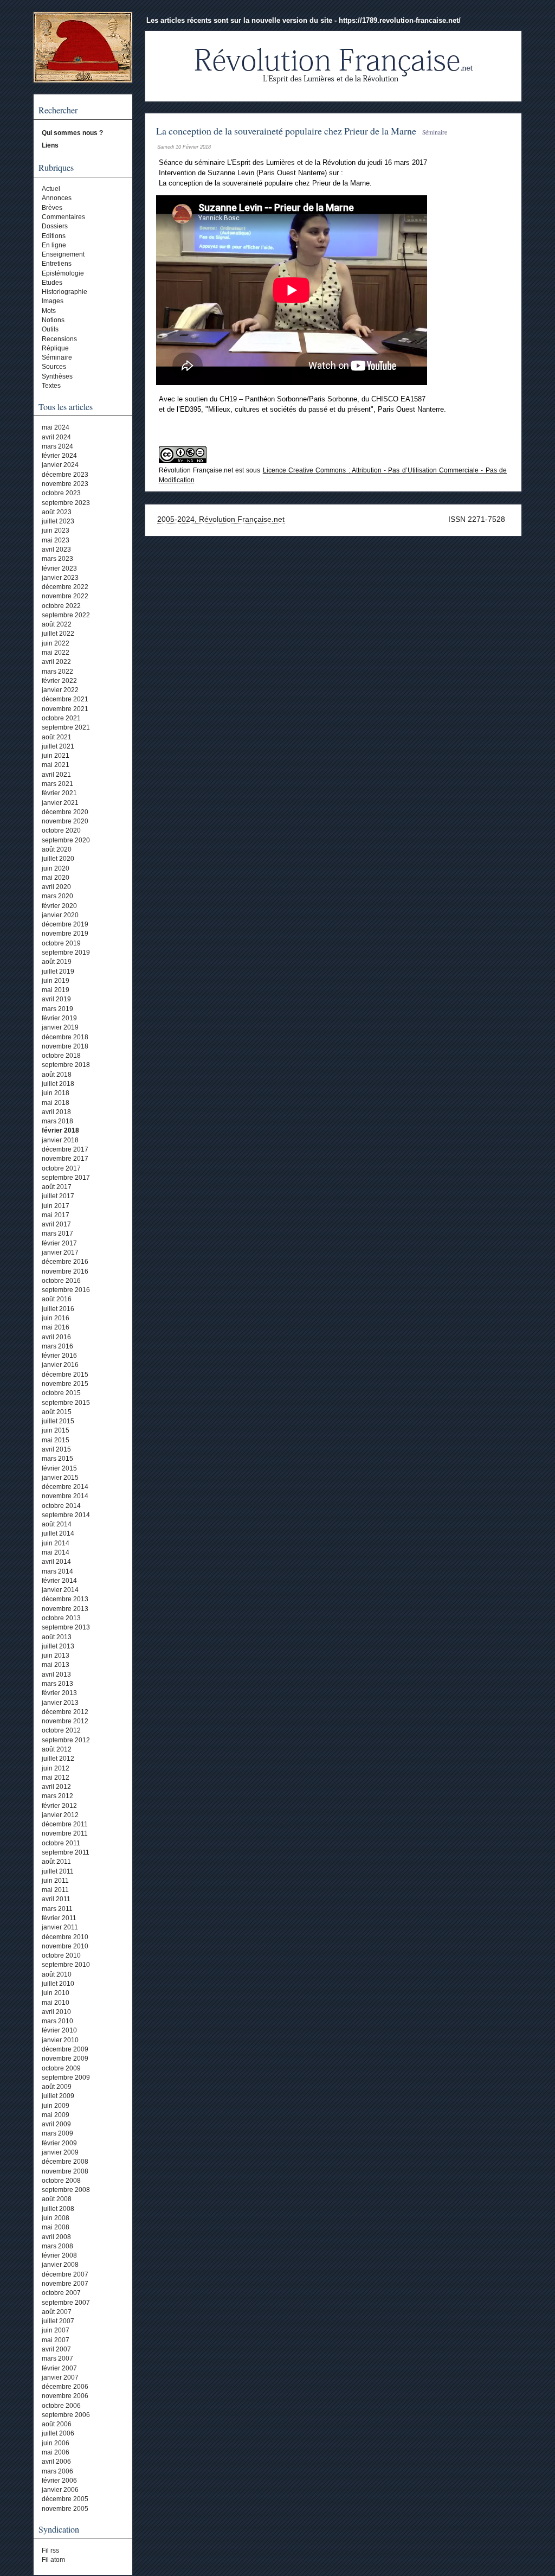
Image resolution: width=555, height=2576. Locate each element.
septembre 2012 (66, 1740)
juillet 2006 (58, 2433)
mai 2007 (56, 2340)
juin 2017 (56, 1206)
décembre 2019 (65, 924)
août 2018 (57, 1075)
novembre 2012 (65, 1721)
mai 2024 (56, 427)
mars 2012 (57, 1796)
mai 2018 (56, 1103)
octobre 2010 (61, 1955)
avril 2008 (56, 2237)
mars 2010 (57, 2021)
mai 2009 (56, 2115)
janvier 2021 (60, 803)
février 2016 (59, 1356)
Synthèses (57, 376)
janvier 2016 (60, 1365)
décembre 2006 (65, 2387)
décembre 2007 (65, 2274)
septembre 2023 (66, 503)
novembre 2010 (65, 1946)
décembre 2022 (65, 587)
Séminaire (57, 357)
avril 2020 (56, 887)
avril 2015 (56, 1449)
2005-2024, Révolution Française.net (221, 519)
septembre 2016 (66, 1290)
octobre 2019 (61, 943)
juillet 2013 (58, 1646)
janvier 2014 (60, 1590)
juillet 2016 (58, 1309)
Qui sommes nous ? (72, 133)
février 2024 (59, 456)
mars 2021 (57, 784)
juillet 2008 (58, 2209)
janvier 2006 (60, 2490)
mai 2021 (56, 765)
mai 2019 (56, 990)
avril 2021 (56, 775)
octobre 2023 (61, 493)
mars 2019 (57, 1009)
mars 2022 (57, 672)
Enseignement (63, 254)
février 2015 (59, 1468)
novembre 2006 (65, 2396)
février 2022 (59, 681)
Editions (54, 236)
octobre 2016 (61, 1281)
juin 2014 (56, 1543)
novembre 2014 (65, 1496)
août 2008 (57, 2199)
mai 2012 (56, 1778)
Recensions (59, 339)
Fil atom (53, 2560)
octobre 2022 (61, 606)
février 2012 (59, 1806)
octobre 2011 (61, 1843)
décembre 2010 (65, 1937)
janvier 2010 (60, 2040)
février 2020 (59, 906)
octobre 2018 (61, 1056)
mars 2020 (57, 896)
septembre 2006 (66, 2415)
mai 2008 (56, 2227)
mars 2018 (57, 1121)
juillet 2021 (58, 746)
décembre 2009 (65, 2049)
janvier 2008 (60, 2265)
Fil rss (50, 2551)
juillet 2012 (58, 1759)
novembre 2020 (65, 821)
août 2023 (57, 512)
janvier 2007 (60, 2377)
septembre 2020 (66, 840)
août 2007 (57, 2312)
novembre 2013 (65, 1609)
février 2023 (59, 568)
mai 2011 (55, 1890)
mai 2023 (56, 540)
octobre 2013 (61, 1618)
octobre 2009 (61, 2068)
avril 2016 (56, 1337)
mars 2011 (57, 1909)
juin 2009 (56, 2106)
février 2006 (59, 2481)
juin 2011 (55, 1881)
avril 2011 (56, 1899)
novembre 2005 (65, 2509)
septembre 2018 (66, 1065)
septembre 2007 (66, 2303)
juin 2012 (56, 1768)
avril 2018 (56, 1112)
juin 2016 (56, 1318)
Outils (50, 329)
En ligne (54, 245)
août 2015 (57, 1412)
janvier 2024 (60, 465)
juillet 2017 (58, 1196)
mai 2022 (56, 653)
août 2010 (57, 1974)
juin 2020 (56, 868)
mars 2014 (57, 1571)
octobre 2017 (61, 1168)
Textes (51, 386)
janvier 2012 (60, 1815)
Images (53, 301)
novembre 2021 (65, 709)
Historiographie (64, 292)
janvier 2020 (60, 915)
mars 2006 (57, 2471)
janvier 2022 (60, 690)
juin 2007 (56, 2330)
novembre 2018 (65, 1046)
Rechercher (58, 110)
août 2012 (57, 1749)
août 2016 (57, 1299)
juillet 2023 (58, 521)
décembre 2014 (65, 1487)
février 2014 (59, 1581)
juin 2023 (56, 530)
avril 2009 (56, 2124)
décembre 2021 (65, 699)
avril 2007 (56, 2349)
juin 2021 (56, 756)
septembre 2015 (66, 1403)
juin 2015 (56, 1430)
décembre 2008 (65, 2162)
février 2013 (59, 1693)
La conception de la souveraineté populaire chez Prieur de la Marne (286, 131)
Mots (49, 311)
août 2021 (57, 737)
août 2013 (57, 1637)
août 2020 (57, 849)
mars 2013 (57, 1684)
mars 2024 (57, 446)
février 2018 (60, 1130)
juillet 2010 (58, 1984)
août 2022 (57, 624)
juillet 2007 (58, 2321)
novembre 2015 (65, 1384)
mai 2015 (56, 1440)
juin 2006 (56, 2443)
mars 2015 (57, 1459)
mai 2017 (56, 1215)
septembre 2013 (66, 1627)
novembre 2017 (65, 1159)
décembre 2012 (65, 1712)
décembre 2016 (65, 1262)
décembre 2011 (65, 1824)
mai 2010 (56, 2003)
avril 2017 (56, 1224)
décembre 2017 (65, 1149)
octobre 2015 (61, 1393)
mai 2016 (56, 1327)
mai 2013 (56, 1665)
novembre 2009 (65, 2059)
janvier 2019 (60, 1027)
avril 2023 (56, 549)
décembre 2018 (65, 1037)
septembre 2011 (66, 1852)
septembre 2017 (66, 1178)
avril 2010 (56, 2012)
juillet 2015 (58, 1421)
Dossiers (55, 226)
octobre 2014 (61, 1506)
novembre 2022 (65, 596)
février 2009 (59, 2143)
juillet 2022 (58, 634)
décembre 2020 (65, 812)
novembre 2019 (65, 934)
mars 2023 (57, 559)
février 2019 (59, 1018)
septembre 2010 (66, 1965)
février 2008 (59, 2255)
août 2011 (56, 1862)
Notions (53, 320)
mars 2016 (57, 1346)
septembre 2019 (66, 953)
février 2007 (59, 2368)
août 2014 (57, 1524)
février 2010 (59, 2030)
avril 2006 (56, 2462)
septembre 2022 (66, 615)
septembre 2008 (66, 2190)
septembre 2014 (66, 1515)
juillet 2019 (58, 971)
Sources (54, 367)
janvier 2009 (60, 2152)
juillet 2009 (58, 2096)
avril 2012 (56, 1787)
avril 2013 (56, 1674)
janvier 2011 (60, 1927)
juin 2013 (56, 1655)
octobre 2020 (61, 830)
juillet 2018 (58, 1084)
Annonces (57, 198)
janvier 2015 (60, 1478)
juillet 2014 (58, 1533)
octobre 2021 (61, 718)
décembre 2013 (65, 1599)
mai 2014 (56, 1552)
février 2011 (59, 1918)
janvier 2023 (60, 578)
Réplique (55, 348)
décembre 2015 (65, 1375)
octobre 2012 (61, 1730)
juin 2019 (56, 981)
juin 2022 (56, 643)
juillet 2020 (58, 859)
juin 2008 (56, 2218)
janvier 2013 (60, 1703)
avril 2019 (56, 999)
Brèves (52, 208)
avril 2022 (56, 662)
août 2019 (57, 962)
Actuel (51, 189)
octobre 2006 (61, 2406)
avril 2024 (56, 437)
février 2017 (59, 1243)
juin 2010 (56, 1993)
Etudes (52, 283)
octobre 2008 (61, 2181)
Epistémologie (63, 273)
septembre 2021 (66, 727)
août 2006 (57, 2424)
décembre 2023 (65, 475)
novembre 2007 (65, 2284)
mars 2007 (57, 2358)
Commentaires (63, 217)
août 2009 (57, 2087)
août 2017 (57, 1187)
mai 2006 (56, 2452)
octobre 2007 (61, 2293)
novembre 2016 (65, 1271)
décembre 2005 (65, 2499)
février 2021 (59, 793)
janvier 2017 (60, 1252)
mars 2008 (57, 2246)
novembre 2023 (65, 484)
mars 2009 (57, 2133)
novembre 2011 (65, 1833)
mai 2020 (56, 878)
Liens (50, 145)
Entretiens (57, 264)
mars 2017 (57, 1233)
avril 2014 (56, 1562)
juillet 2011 (58, 1871)
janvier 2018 (60, 1140)
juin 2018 (56, 1093)
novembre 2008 (65, 2171)
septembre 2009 (66, 2078)
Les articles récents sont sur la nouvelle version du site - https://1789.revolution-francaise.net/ (304, 20)
